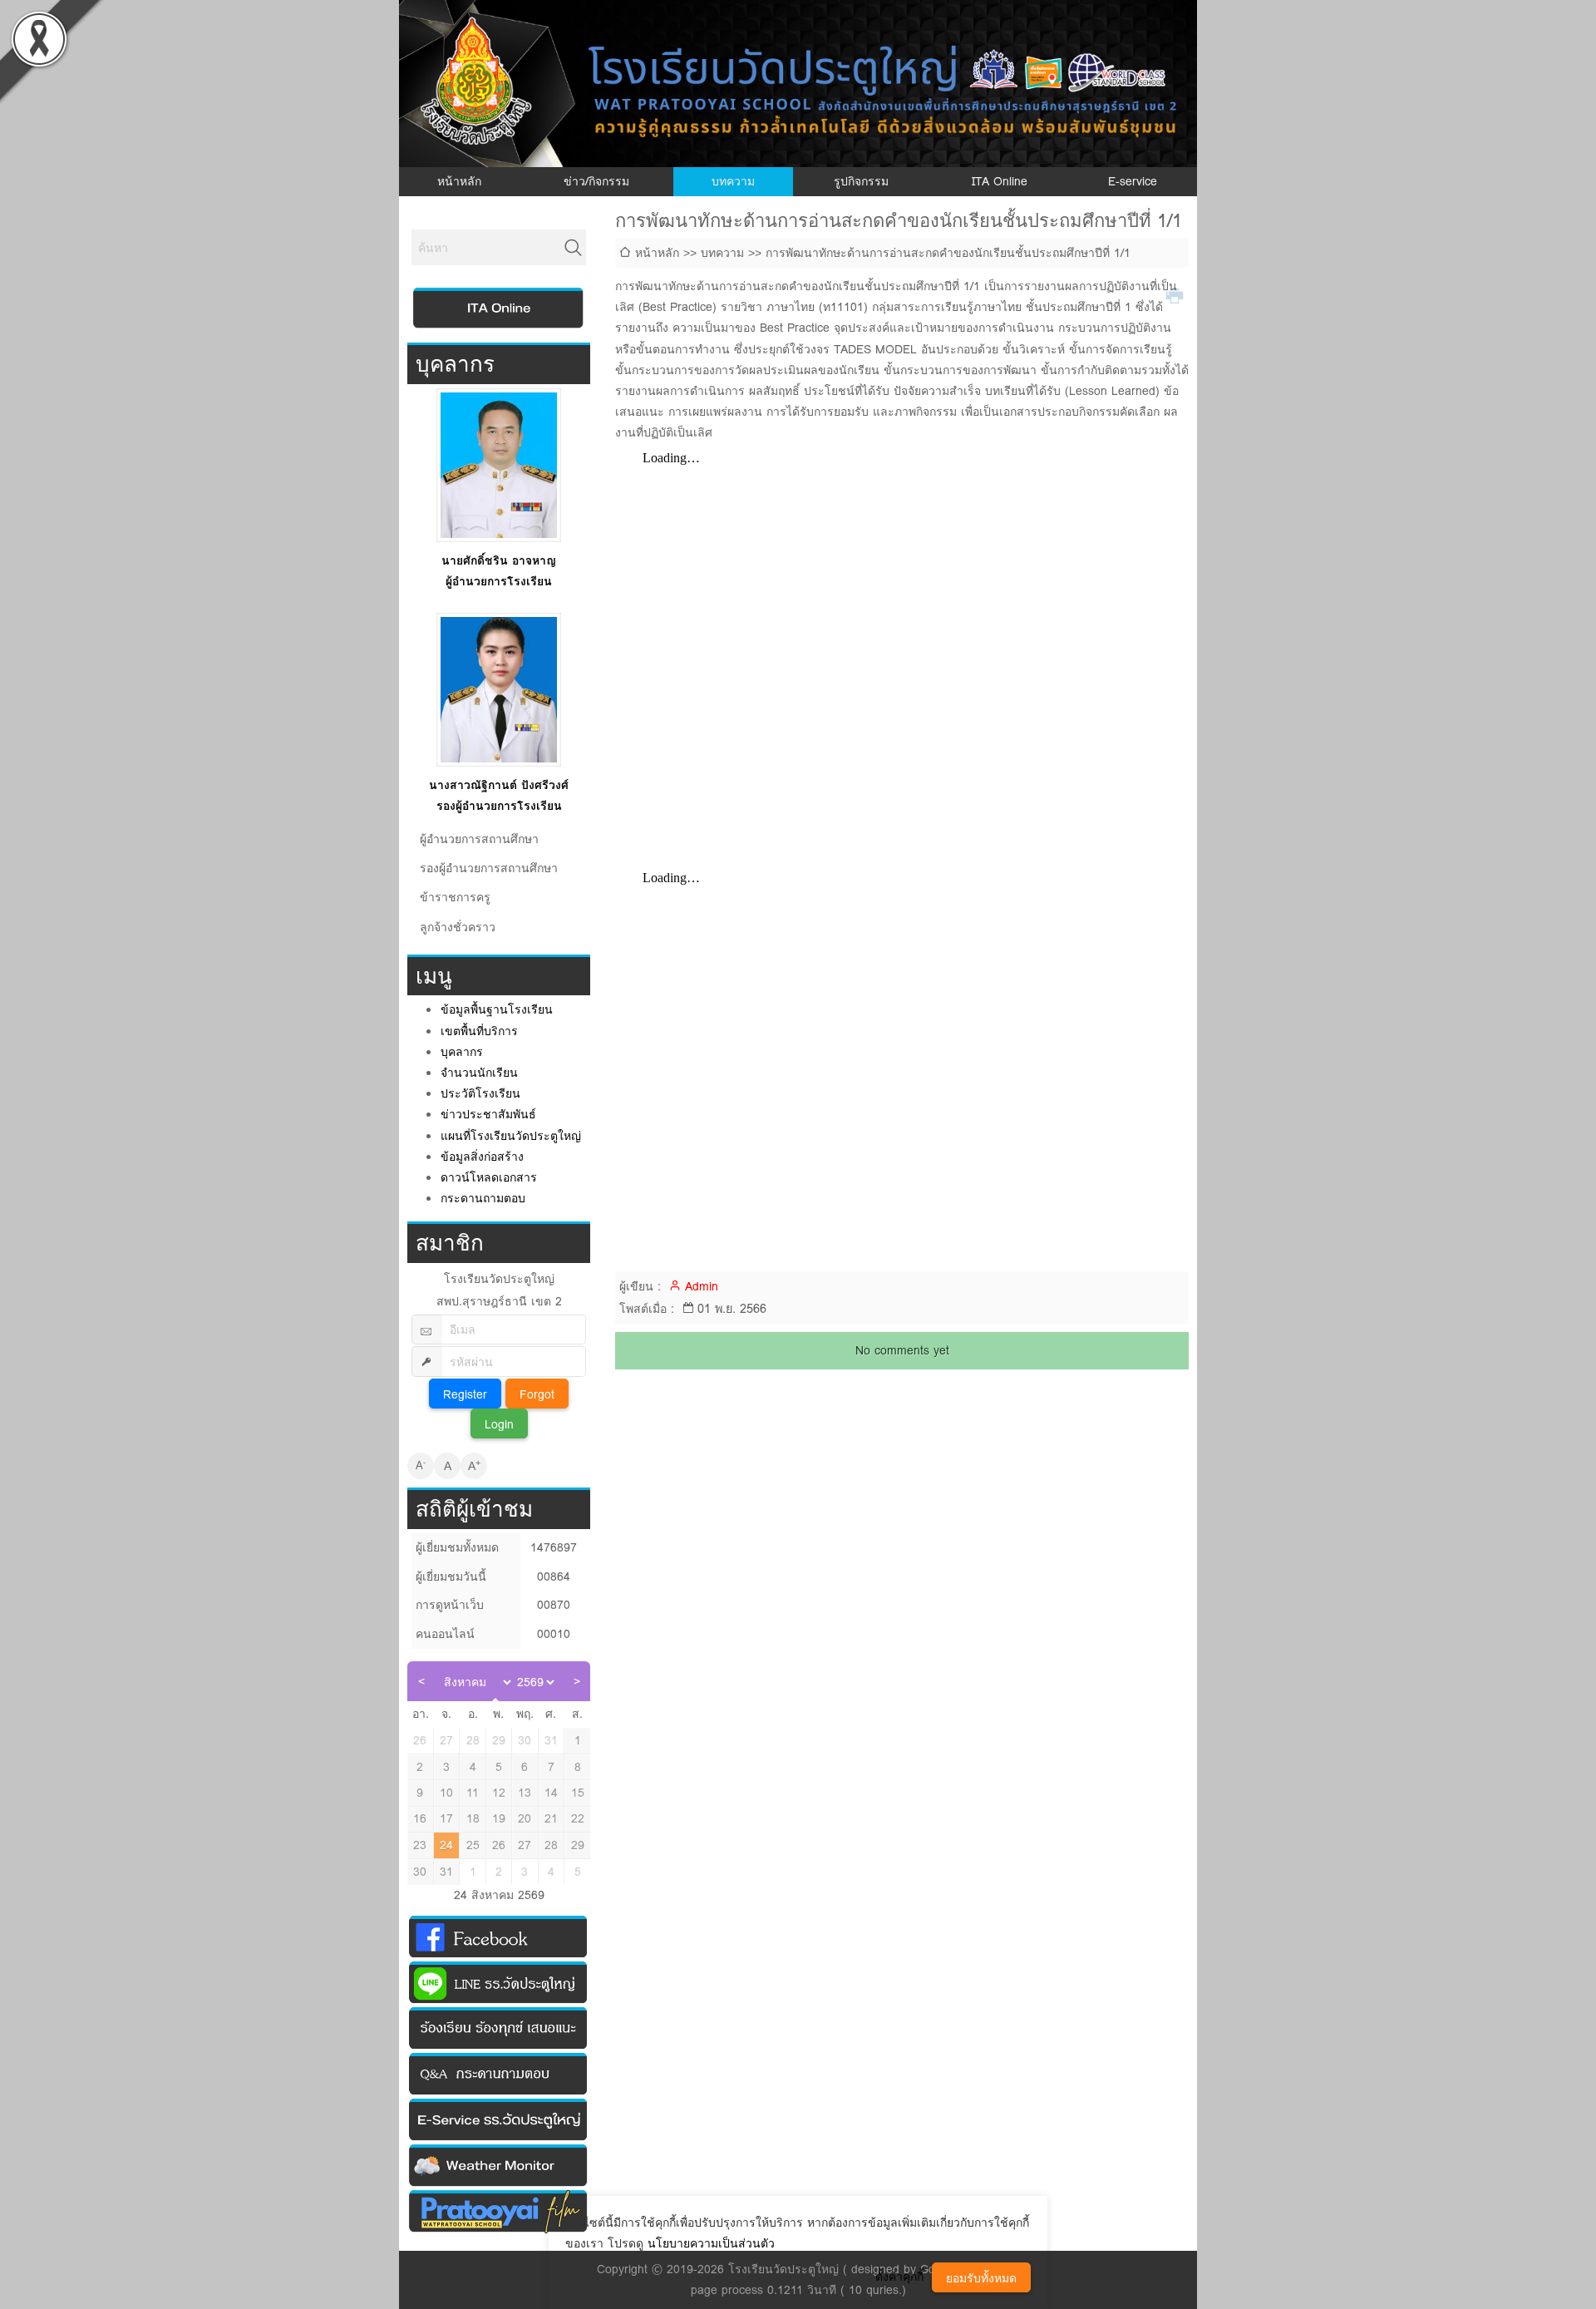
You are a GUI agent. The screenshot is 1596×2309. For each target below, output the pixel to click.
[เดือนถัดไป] (576, 1681)
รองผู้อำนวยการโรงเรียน (499, 806)
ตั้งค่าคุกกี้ (899, 2277)
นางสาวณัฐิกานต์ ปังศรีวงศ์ (499, 785)
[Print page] (1177, 296)
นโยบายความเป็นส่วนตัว (711, 2243)
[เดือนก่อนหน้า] (421, 1681)
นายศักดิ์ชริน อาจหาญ (499, 560)
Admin (702, 1286)
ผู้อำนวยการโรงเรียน (499, 581)
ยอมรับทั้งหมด (981, 2278)
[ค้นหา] (574, 248)
